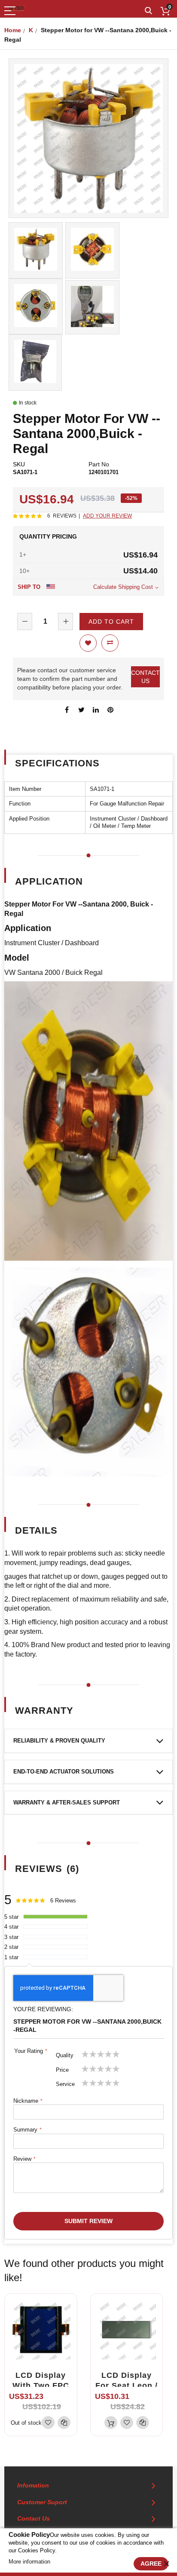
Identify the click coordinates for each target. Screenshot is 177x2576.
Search (148, 11)
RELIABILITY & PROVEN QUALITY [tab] (59, 1741)
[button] (48, 2423)
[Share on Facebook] (67, 709)
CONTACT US (145, 677)
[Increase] (66, 622)
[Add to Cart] (111, 2423)
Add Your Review (107, 516)
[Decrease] (25, 622)
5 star (11, 1917)
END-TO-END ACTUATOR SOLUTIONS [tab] (64, 1772)
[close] (166, 2564)
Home (13, 30)
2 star (11, 1947)
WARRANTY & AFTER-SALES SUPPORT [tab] (67, 1803)
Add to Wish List (88, 643)
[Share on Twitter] (81, 709)
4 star (11, 1927)
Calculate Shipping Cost (123, 587)
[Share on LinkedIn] (96, 709)
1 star (11, 1957)
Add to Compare (110, 643)
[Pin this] (110, 709)
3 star (11, 1937)
